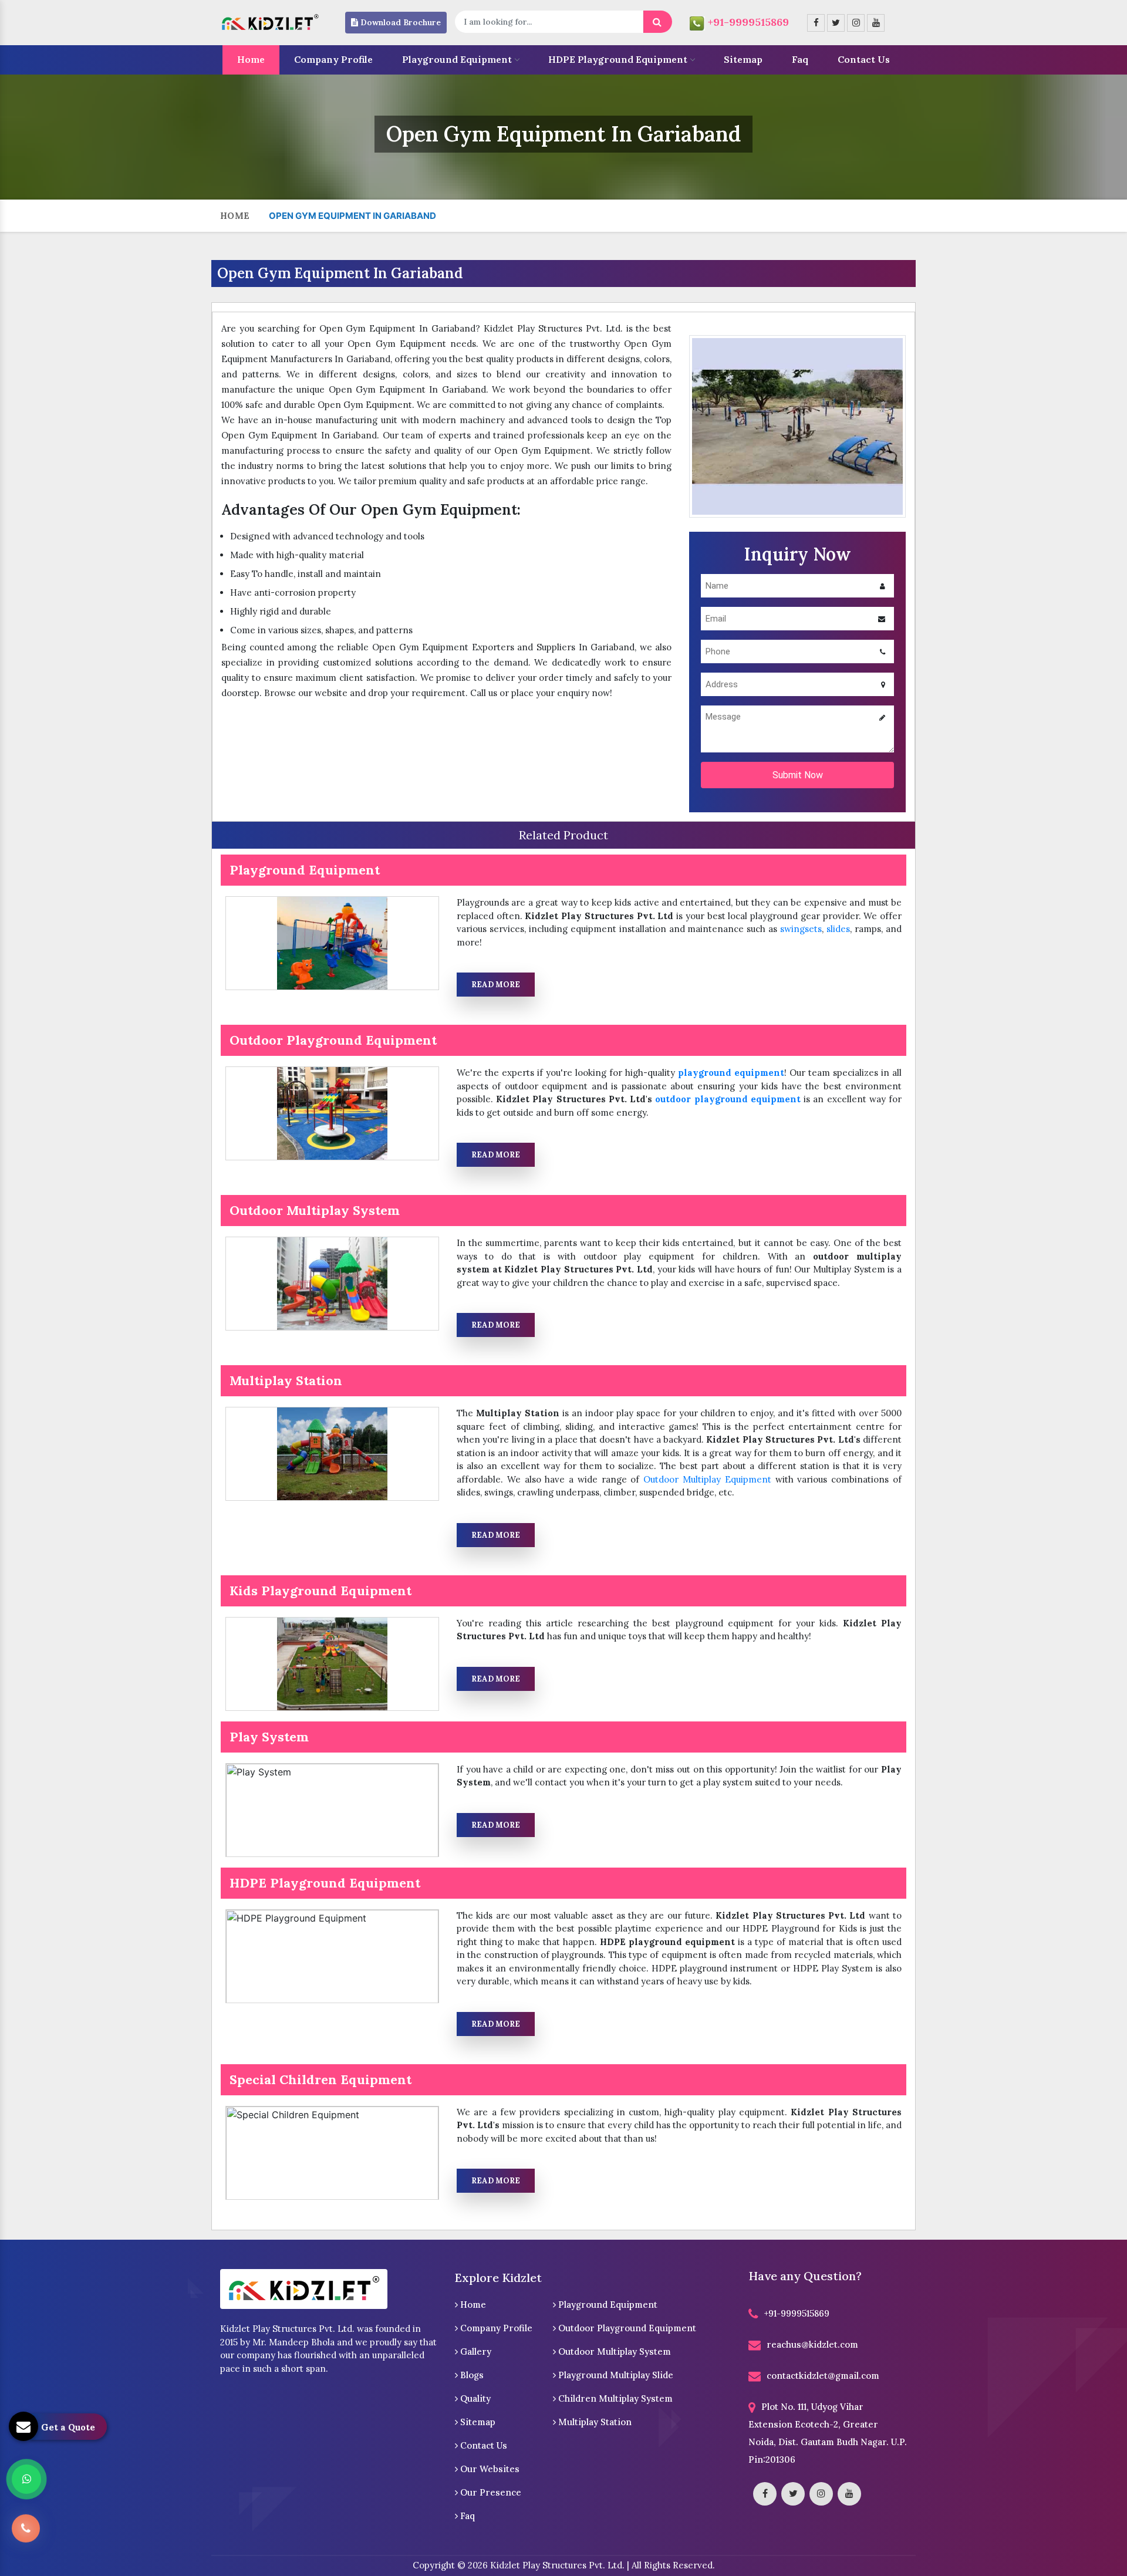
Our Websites (489, 2469)
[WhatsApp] (26, 2479)
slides (838, 929)
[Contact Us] (26, 2526)
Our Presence (490, 2492)
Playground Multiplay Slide (615, 2375)
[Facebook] (816, 23)
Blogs (471, 2375)
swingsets (801, 929)
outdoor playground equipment (728, 1099)
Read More (496, 985)
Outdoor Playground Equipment (626, 2328)
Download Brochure (399, 22)
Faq (800, 59)
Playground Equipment (457, 59)
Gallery (475, 2352)
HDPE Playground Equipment (618, 59)
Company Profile (333, 59)
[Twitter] (836, 23)
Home (251, 59)
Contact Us (864, 59)
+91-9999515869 (748, 22)
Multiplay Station (594, 2422)
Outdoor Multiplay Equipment (707, 1479)
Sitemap (743, 59)
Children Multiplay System (614, 2398)
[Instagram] (856, 23)
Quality (474, 2398)
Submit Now (798, 775)
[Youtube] (876, 23)
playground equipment (731, 1073)
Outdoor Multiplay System (613, 2352)
